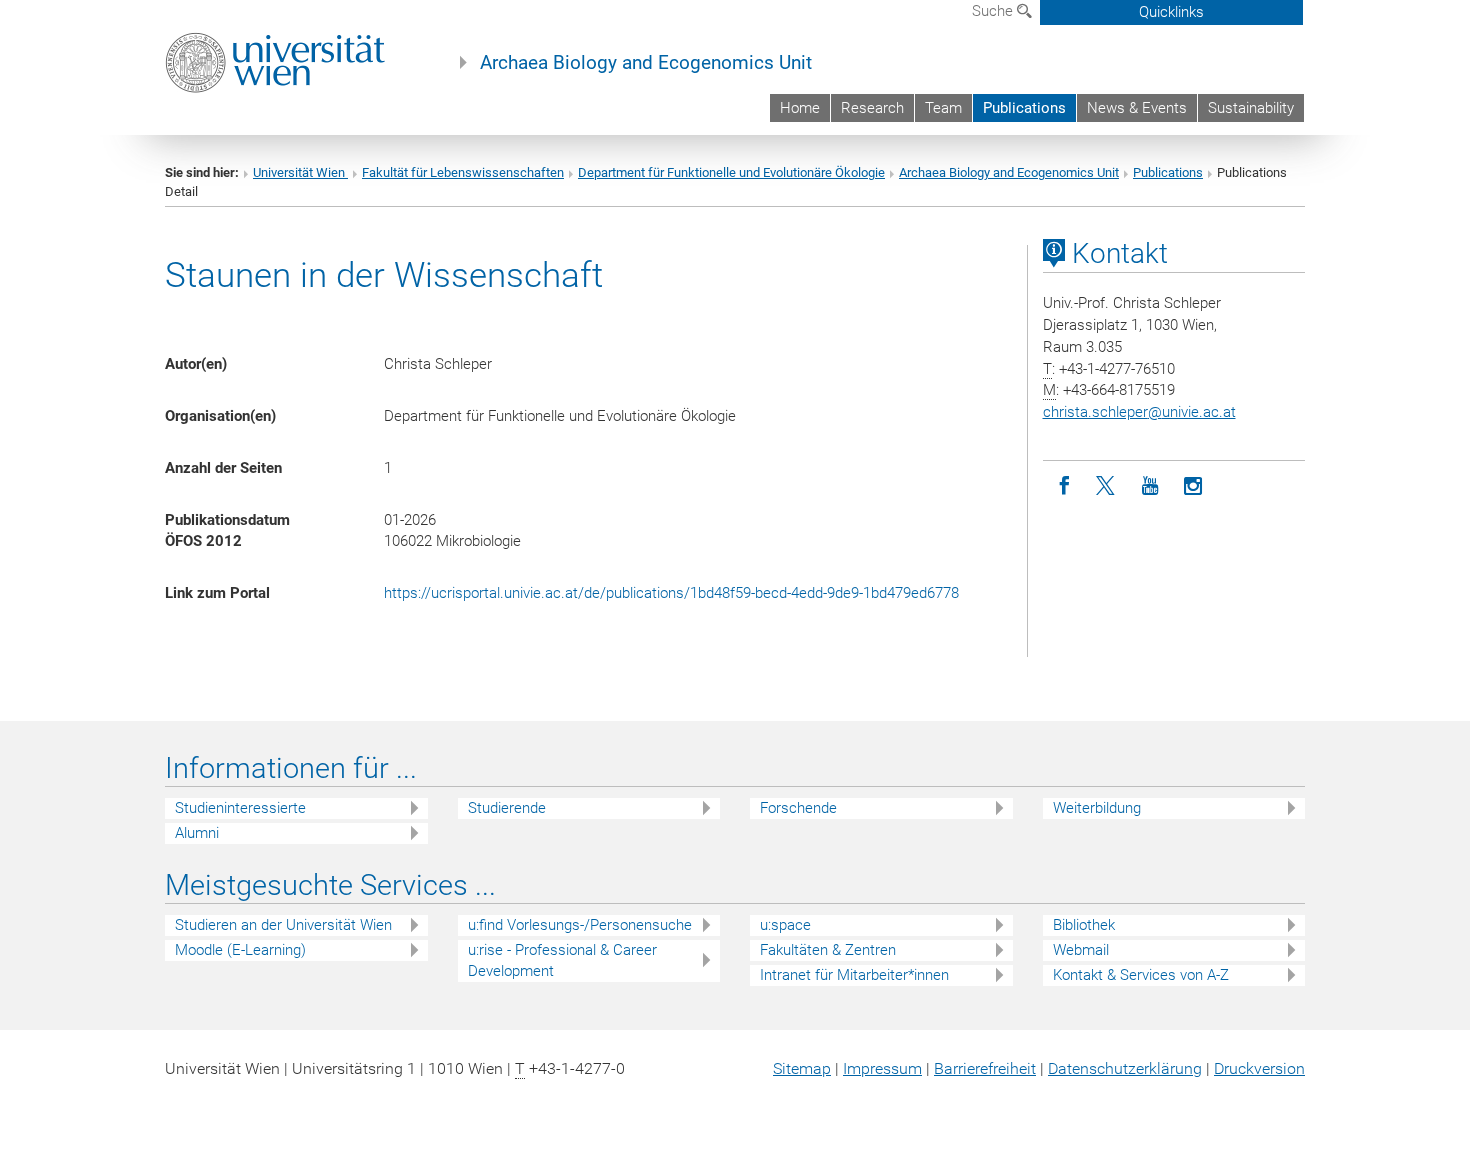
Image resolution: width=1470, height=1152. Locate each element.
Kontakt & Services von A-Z (1141, 975)
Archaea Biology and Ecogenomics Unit (646, 63)
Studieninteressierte (240, 808)
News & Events (1137, 108)
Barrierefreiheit (985, 1068)
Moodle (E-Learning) (240, 950)
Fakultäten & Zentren (828, 950)
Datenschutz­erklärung (1125, 1068)
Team (943, 108)
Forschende (798, 808)
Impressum (882, 1068)
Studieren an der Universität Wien (283, 925)
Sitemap (802, 1068)
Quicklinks (1171, 12)
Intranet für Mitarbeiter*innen (854, 975)
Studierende (507, 808)
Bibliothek (1084, 925)
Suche (994, 11)
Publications (1024, 108)
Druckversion (1259, 1068)
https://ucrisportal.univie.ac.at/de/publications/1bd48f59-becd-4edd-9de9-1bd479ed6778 (671, 593)
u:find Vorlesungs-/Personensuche (580, 925)
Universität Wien (300, 172)
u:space (785, 925)
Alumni (197, 833)
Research (872, 108)
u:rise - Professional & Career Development (562, 960)
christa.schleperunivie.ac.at (1139, 412)
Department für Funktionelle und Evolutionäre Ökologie (731, 172)
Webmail (1081, 950)
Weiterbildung (1097, 808)
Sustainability (1251, 108)
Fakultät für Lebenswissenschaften (463, 172)
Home (800, 108)
